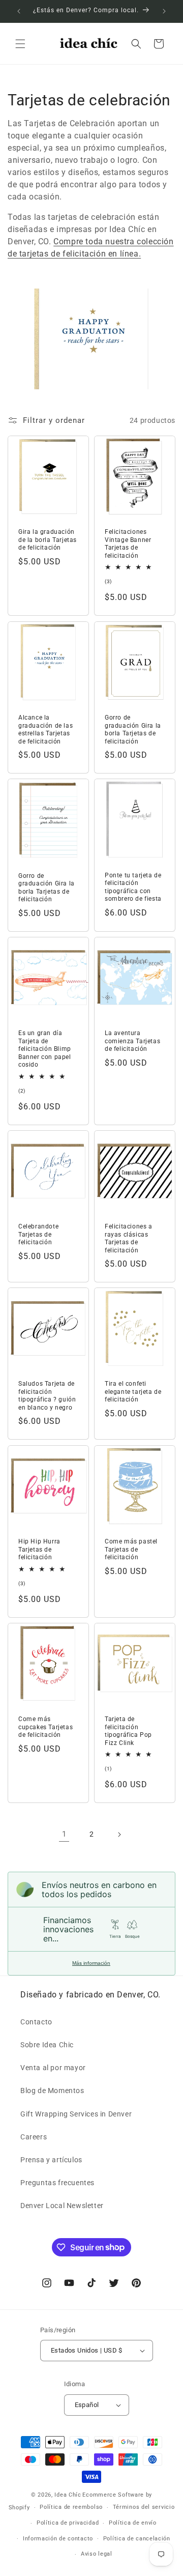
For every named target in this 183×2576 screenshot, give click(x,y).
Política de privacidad (68, 2523)
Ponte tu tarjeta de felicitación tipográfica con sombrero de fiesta (133, 887)
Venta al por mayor (53, 2068)
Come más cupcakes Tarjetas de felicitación (45, 1727)
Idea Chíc (68, 2495)
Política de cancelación (137, 2539)
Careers (34, 2137)
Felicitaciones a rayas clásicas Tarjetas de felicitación (129, 1238)
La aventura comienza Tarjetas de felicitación (132, 1041)
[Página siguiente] (119, 1835)
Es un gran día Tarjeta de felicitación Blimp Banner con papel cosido (45, 1049)
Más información (91, 1963)
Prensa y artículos (51, 2160)
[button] (20, 44)
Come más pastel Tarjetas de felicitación (131, 1549)
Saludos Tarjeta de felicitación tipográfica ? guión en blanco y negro (47, 1396)
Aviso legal (97, 2554)
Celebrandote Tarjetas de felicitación (38, 1234)
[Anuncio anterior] (19, 11)
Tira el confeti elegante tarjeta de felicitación (133, 1392)
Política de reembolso (71, 2507)
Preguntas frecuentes (57, 2183)
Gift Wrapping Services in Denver (76, 2114)
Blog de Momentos (52, 2091)
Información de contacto (58, 2539)
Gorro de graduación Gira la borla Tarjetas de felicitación (133, 729)
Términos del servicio (144, 2507)
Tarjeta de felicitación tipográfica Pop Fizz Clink (128, 1731)
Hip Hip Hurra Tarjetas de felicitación (39, 1549)
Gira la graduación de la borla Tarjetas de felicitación (48, 540)
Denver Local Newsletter (62, 2206)
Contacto (36, 2022)
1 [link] (64, 1834)
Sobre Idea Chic (47, 2045)
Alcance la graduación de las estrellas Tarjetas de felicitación (45, 729)
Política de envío (133, 2523)
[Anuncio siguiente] (164, 11)
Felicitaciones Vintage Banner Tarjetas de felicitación (128, 544)
